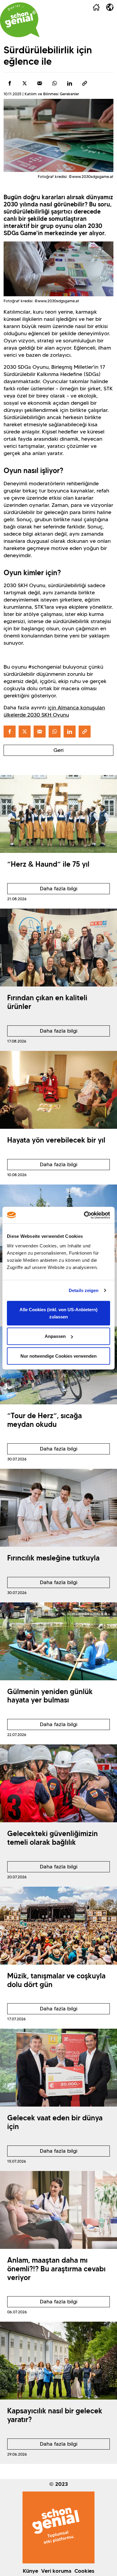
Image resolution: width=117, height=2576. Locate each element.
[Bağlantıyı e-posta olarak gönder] (40, 83)
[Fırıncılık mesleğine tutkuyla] (58, 1508)
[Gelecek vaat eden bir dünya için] (58, 2068)
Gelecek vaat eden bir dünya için (55, 2122)
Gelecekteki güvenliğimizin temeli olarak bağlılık (52, 1838)
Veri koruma (56, 2571)
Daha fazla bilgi (42, 890)
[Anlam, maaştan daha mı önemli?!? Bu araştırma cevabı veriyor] (58, 2210)
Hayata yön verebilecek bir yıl (56, 1140)
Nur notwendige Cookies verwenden (58, 1356)
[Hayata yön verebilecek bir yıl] (58, 1090)
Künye (30, 2571)
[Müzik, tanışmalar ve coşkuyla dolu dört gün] (58, 1926)
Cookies (84, 2571)
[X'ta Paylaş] (25, 83)
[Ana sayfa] (96, 7)
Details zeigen (84, 1290)
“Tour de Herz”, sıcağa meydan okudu (45, 1420)
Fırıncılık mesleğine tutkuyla (53, 1558)
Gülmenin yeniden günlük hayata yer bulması (50, 1696)
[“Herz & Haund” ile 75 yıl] (58, 814)
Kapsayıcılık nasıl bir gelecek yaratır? (55, 2415)
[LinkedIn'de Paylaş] (70, 83)
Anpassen (55, 1336)
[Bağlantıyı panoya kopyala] (85, 83)
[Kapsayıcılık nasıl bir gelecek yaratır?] (58, 2361)
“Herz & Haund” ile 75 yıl (48, 864)
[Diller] (110, 7)
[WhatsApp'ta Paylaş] (55, 83)
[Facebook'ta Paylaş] (10, 83)
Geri (58, 750)
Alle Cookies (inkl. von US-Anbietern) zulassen (58, 1313)
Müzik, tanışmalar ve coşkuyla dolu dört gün (56, 1980)
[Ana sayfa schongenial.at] (20, 20)
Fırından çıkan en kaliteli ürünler (47, 1002)
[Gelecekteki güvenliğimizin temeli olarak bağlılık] (58, 1783)
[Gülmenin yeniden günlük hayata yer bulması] (58, 1641)
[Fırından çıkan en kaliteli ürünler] (58, 948)
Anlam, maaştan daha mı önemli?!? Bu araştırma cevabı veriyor (56, 2269)
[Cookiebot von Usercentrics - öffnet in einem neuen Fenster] (84, 1215)
